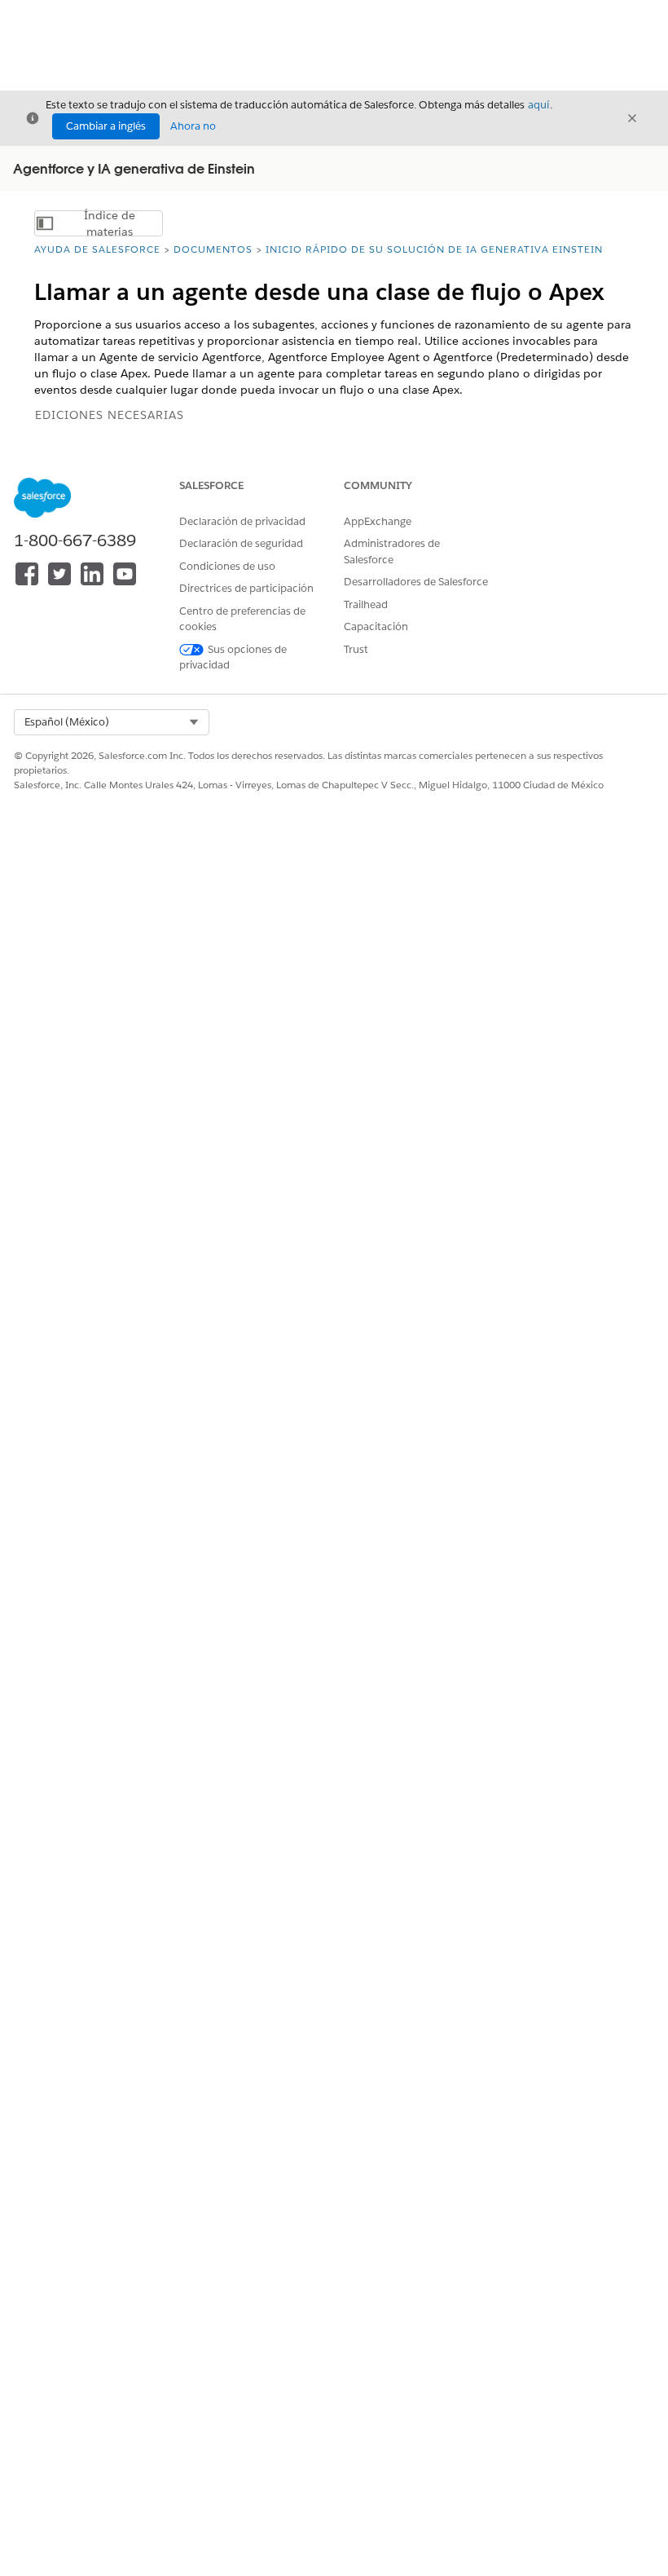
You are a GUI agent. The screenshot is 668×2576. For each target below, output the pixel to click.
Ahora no (193, 126)
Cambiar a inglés (106, 126)
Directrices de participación (246, 588)
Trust (356, 649)
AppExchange (378, 521)
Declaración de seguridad (241, 543)
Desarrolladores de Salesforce (416, 582)
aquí (538, 105)
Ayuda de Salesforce (97, 249)
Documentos (213, 249)
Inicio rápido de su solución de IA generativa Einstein (434, 249)
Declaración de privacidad (242, 521)
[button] (112, 722)
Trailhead (366, 604)
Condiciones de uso (227, 566)
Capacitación (376, 626)
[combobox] (112, 722)
